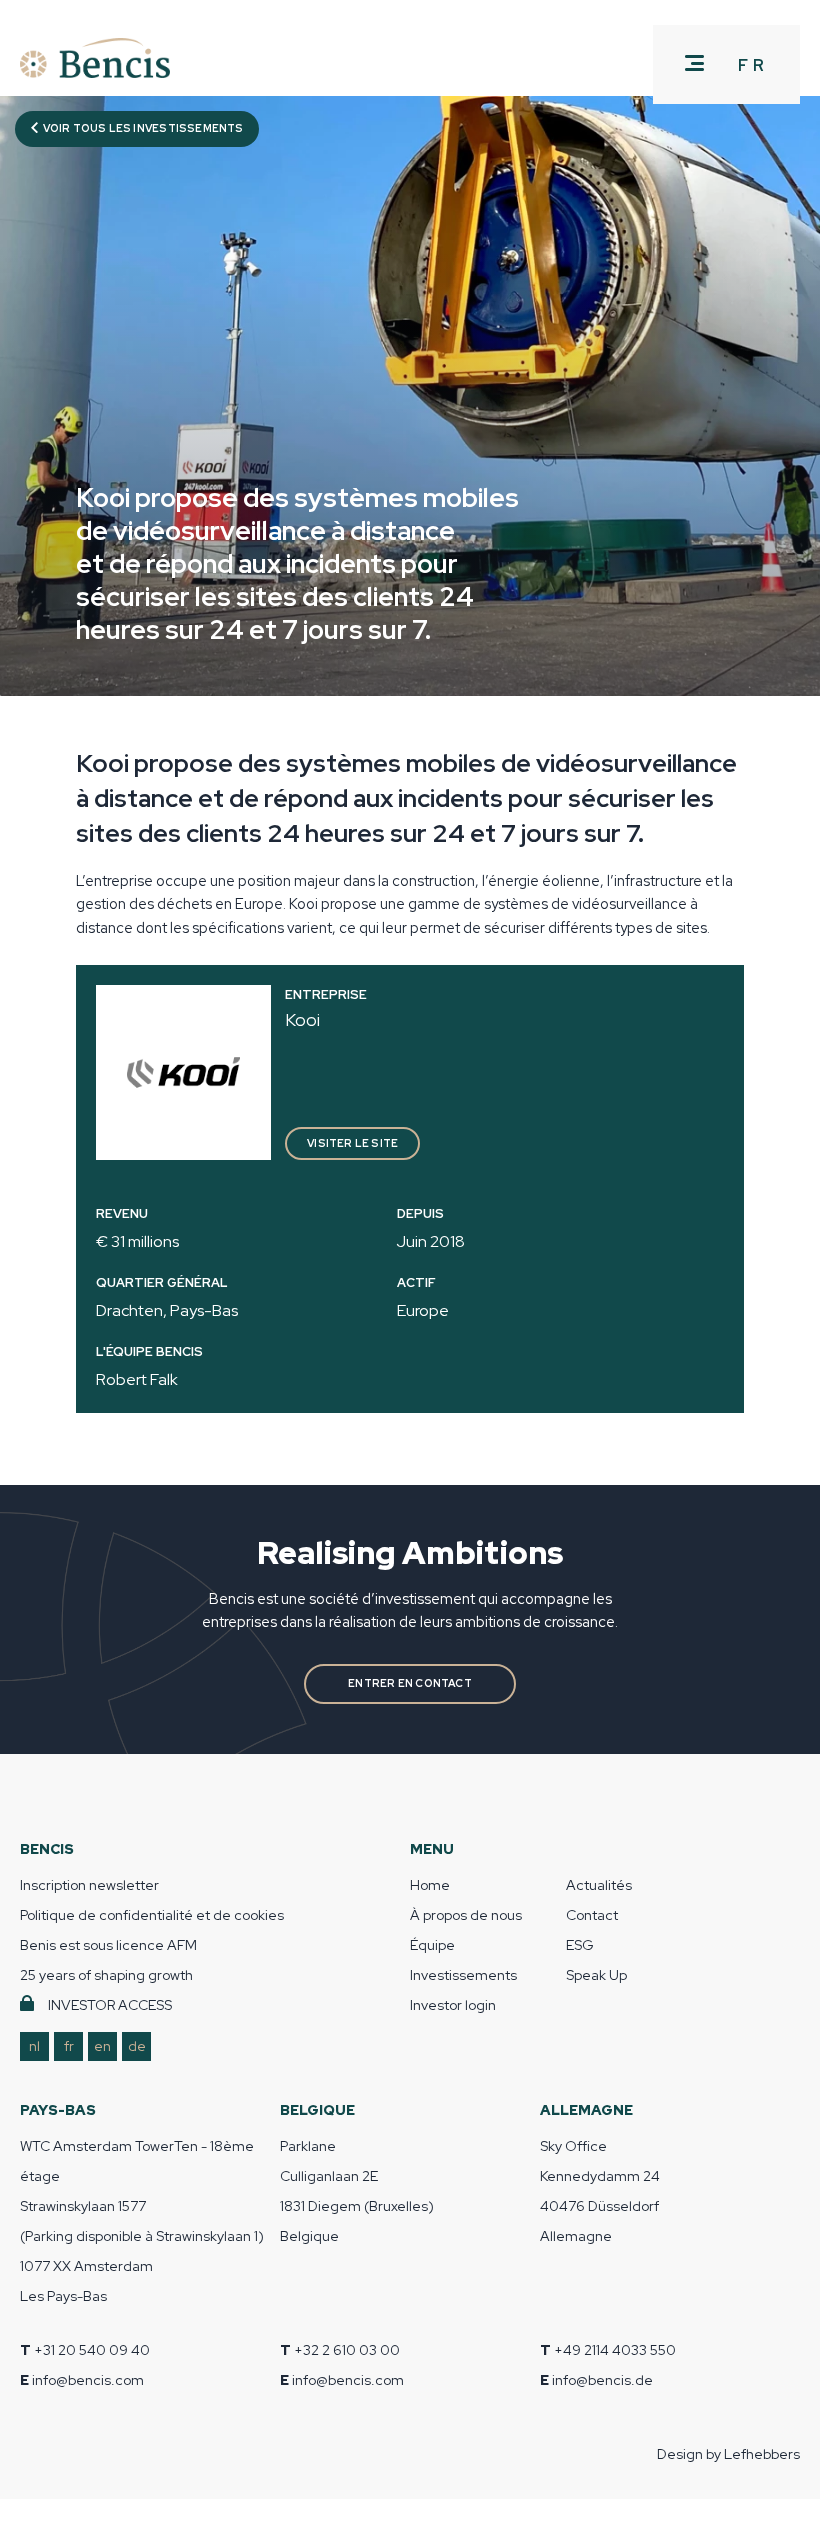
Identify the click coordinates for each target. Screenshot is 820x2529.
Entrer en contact (410, 1683)
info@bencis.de (602, 2380)
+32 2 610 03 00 (347, 2350)
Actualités (599, 1885)
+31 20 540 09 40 (92, 2350)
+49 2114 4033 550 (615, 2350)
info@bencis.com (88, 2380)
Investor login (453, 2005)
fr (69, 2046)
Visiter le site (352, 1143)
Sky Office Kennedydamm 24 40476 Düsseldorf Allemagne (600, 2191)
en (102, 2046)
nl (34, 2046)
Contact (592, 1915)
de (137, 2046)
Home (430, 1885)
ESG (580, 1945)
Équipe (432, 1945)
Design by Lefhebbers (728, 2454)
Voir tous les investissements (141, 128)
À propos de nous (466, 1915)
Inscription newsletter (89, 1885)
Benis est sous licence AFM (108, 1945)
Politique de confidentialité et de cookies (152, 1915)
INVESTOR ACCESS (110, 2005)
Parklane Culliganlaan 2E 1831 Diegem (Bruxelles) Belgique (357, 2191)
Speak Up (596, 1975)
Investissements (463, 1975)
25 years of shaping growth (106, 1975)
